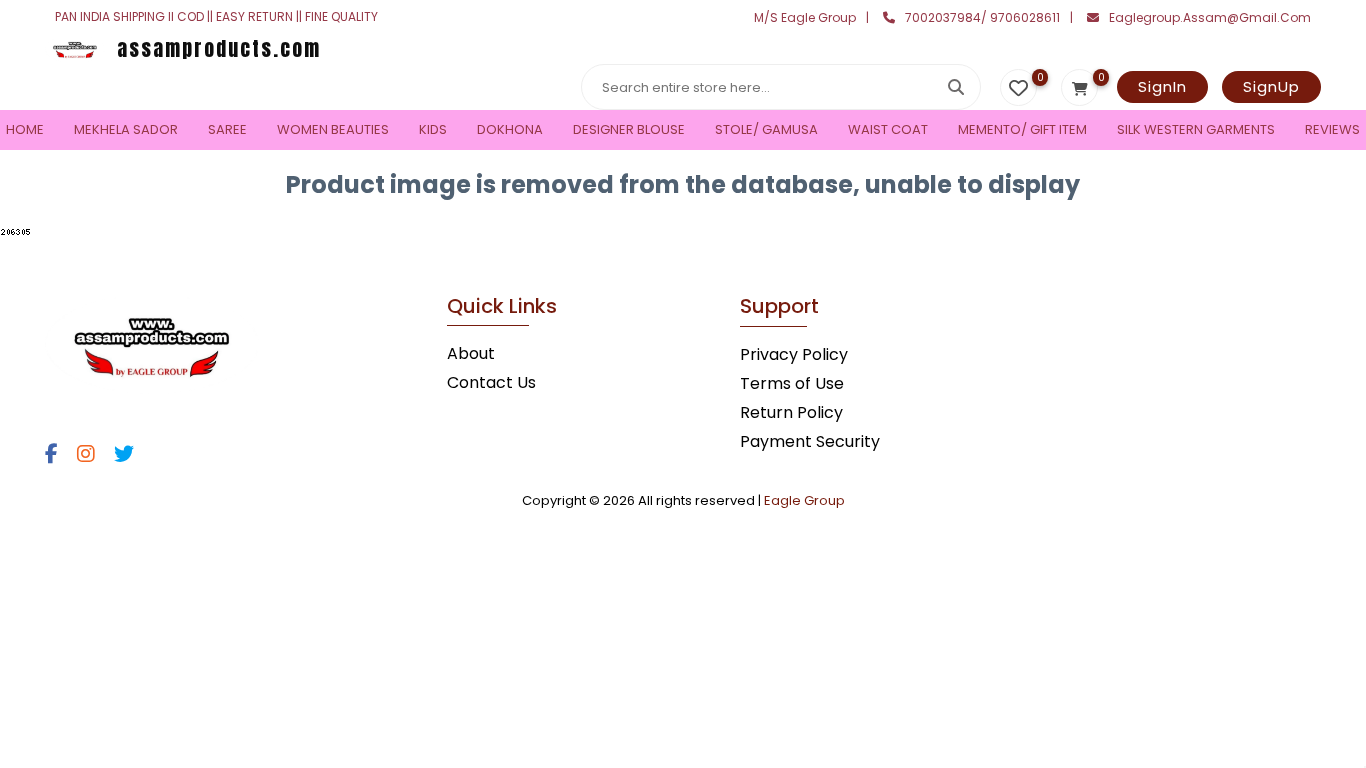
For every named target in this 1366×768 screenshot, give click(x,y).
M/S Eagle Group (805, 17)
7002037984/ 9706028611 (982, 17)
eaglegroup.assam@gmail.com (1210, 17)
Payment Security (810, 441)
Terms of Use (792, 383)
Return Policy (791, 412)
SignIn (1162, 86)
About (471, 353)
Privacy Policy (794, 354)
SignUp (1271, 86)
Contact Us (491, 382)
